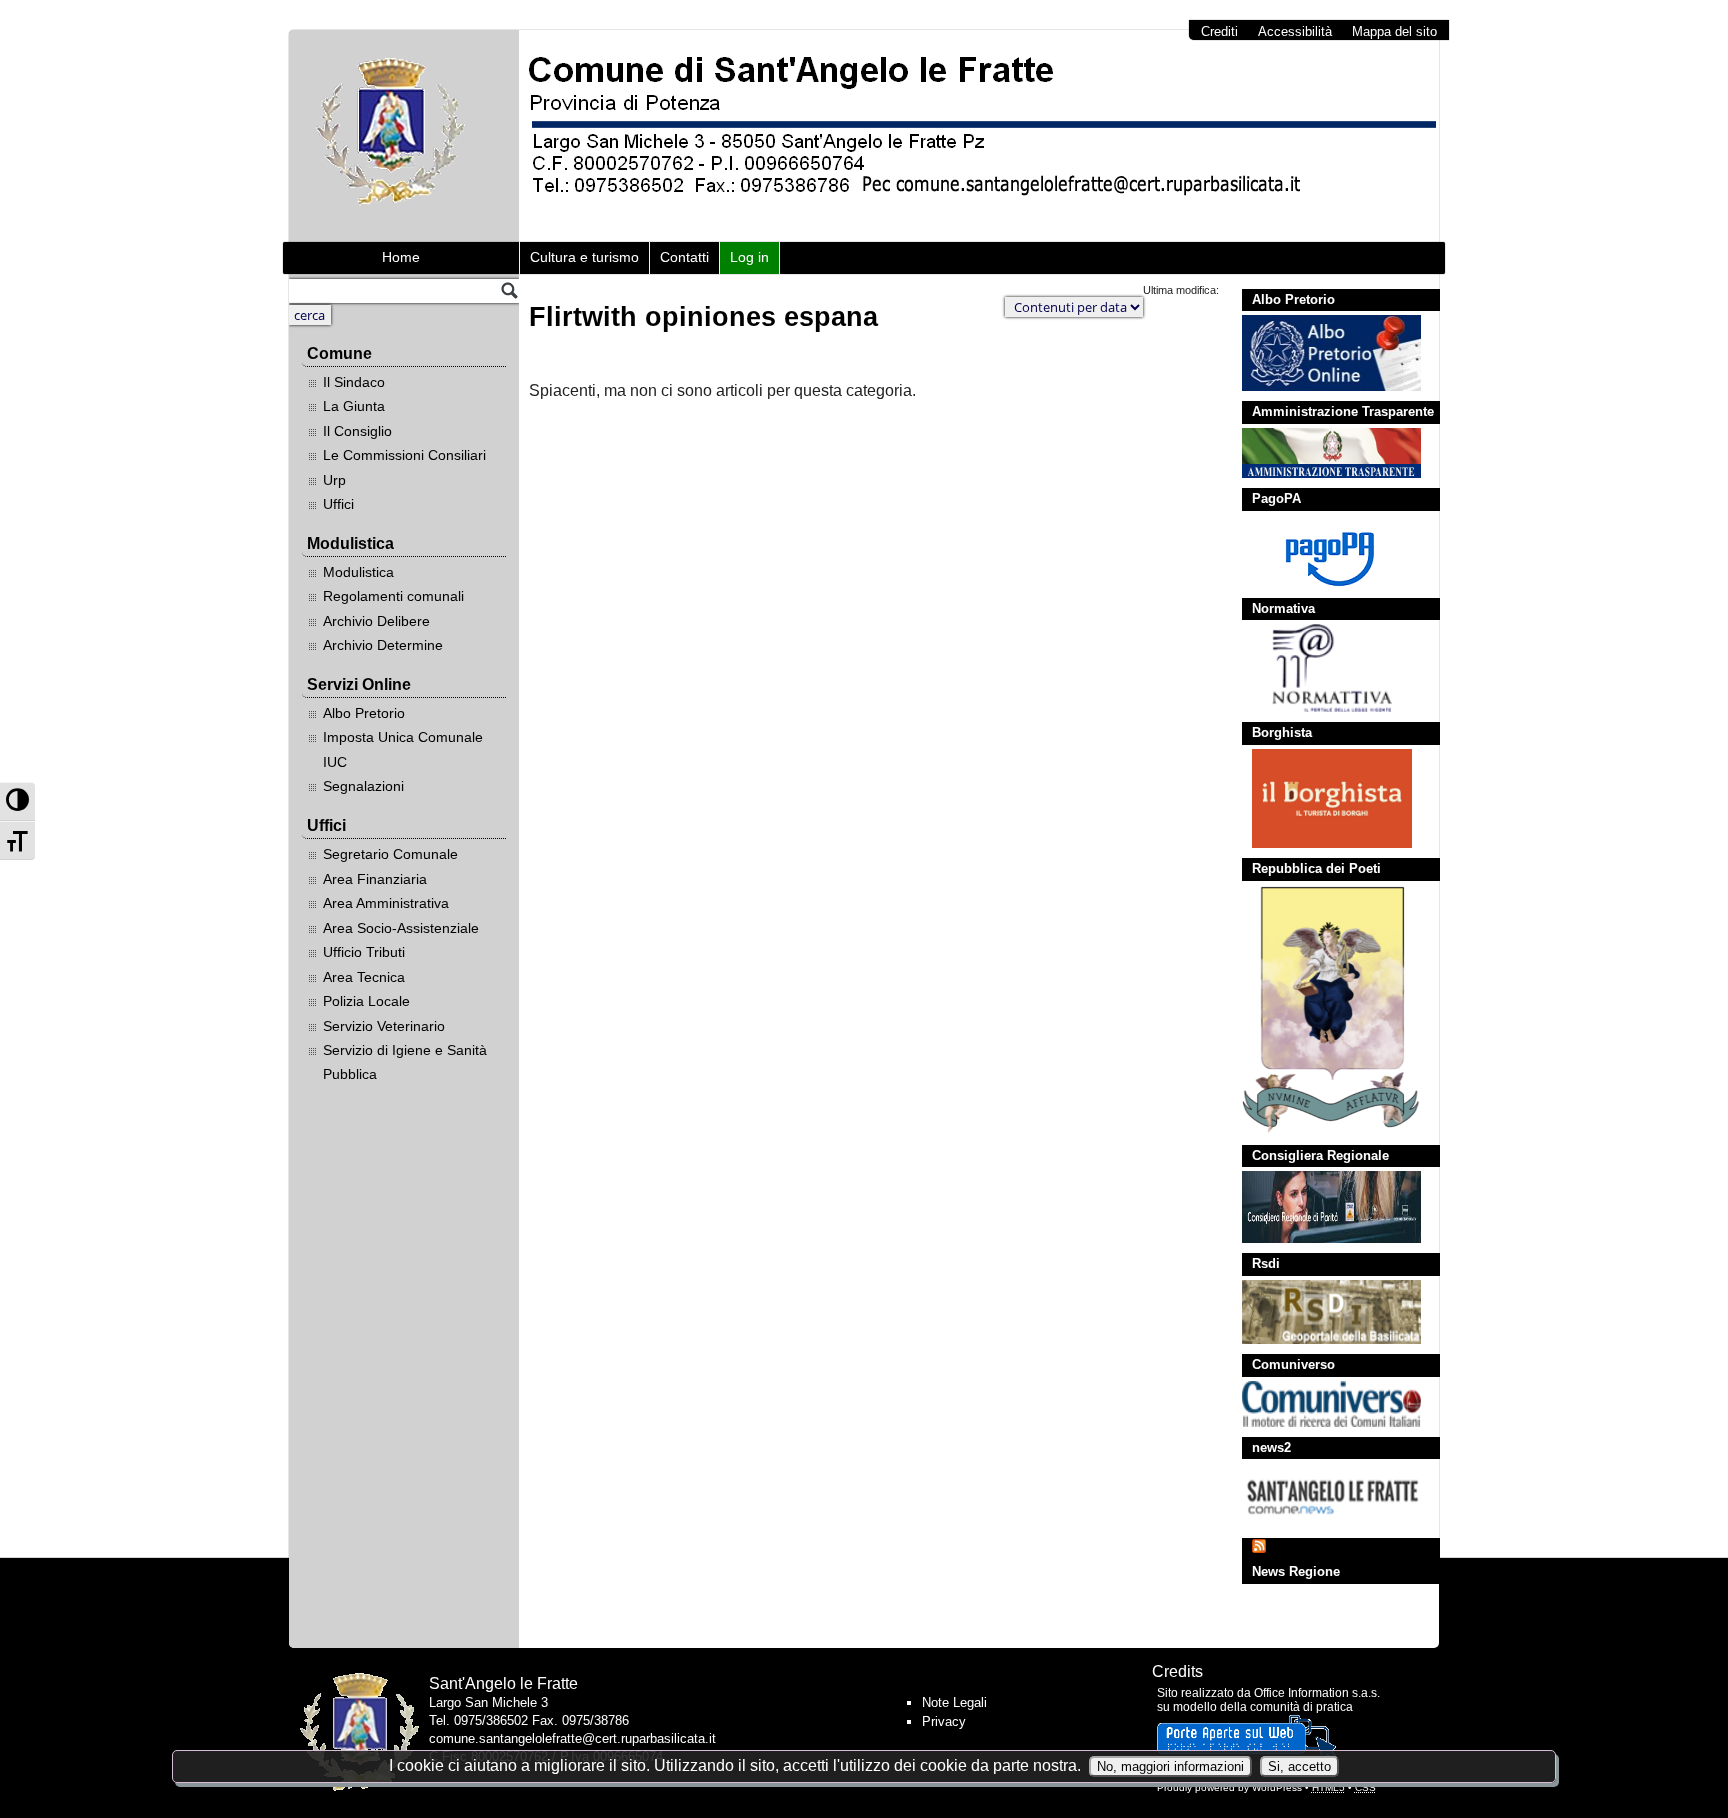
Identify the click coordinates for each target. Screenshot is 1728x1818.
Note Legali (954, 1702)
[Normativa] (1321, 668)
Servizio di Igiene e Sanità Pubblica (405, 1062)
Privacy (944, 1721)
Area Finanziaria (375, 879)
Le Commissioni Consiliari (404, 455)
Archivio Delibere (376, 621)
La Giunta (354, 406)
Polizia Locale (366, 1001)
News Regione (1296, 1571)
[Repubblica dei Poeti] (1321, 1010)
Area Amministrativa (386, 903)
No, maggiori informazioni (1170, 1766)
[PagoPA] (1321, 551)
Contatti (684, 257)
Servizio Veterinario (384, 1026)
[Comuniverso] (1321, 1404)
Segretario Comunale (390, 854)
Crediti (1219, 31)
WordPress (1277, 1787)
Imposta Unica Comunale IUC (403, 749)
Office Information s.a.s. (1317, 1693)
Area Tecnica (364, 977)
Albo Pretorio (364, 713)
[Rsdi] (1321, 1312)
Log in (749, 257)
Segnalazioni (363, 786)
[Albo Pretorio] (1321, 353)
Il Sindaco (354, 382)
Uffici (338, 504)
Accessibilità (1295, 31)
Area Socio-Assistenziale (401, 928)
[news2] (1321, 1495)
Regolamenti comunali (393, 596)
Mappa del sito (1394, 31)
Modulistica (358, 572)
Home (401, 257)
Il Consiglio (357, 431)
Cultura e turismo (584, 257)
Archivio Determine (383, 645)
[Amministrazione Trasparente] (1321, 453)
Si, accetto (1299, 1766)
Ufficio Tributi (364, 952)
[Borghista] (1321, 798)
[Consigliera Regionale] (1321, 1207)
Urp (334, 480)
